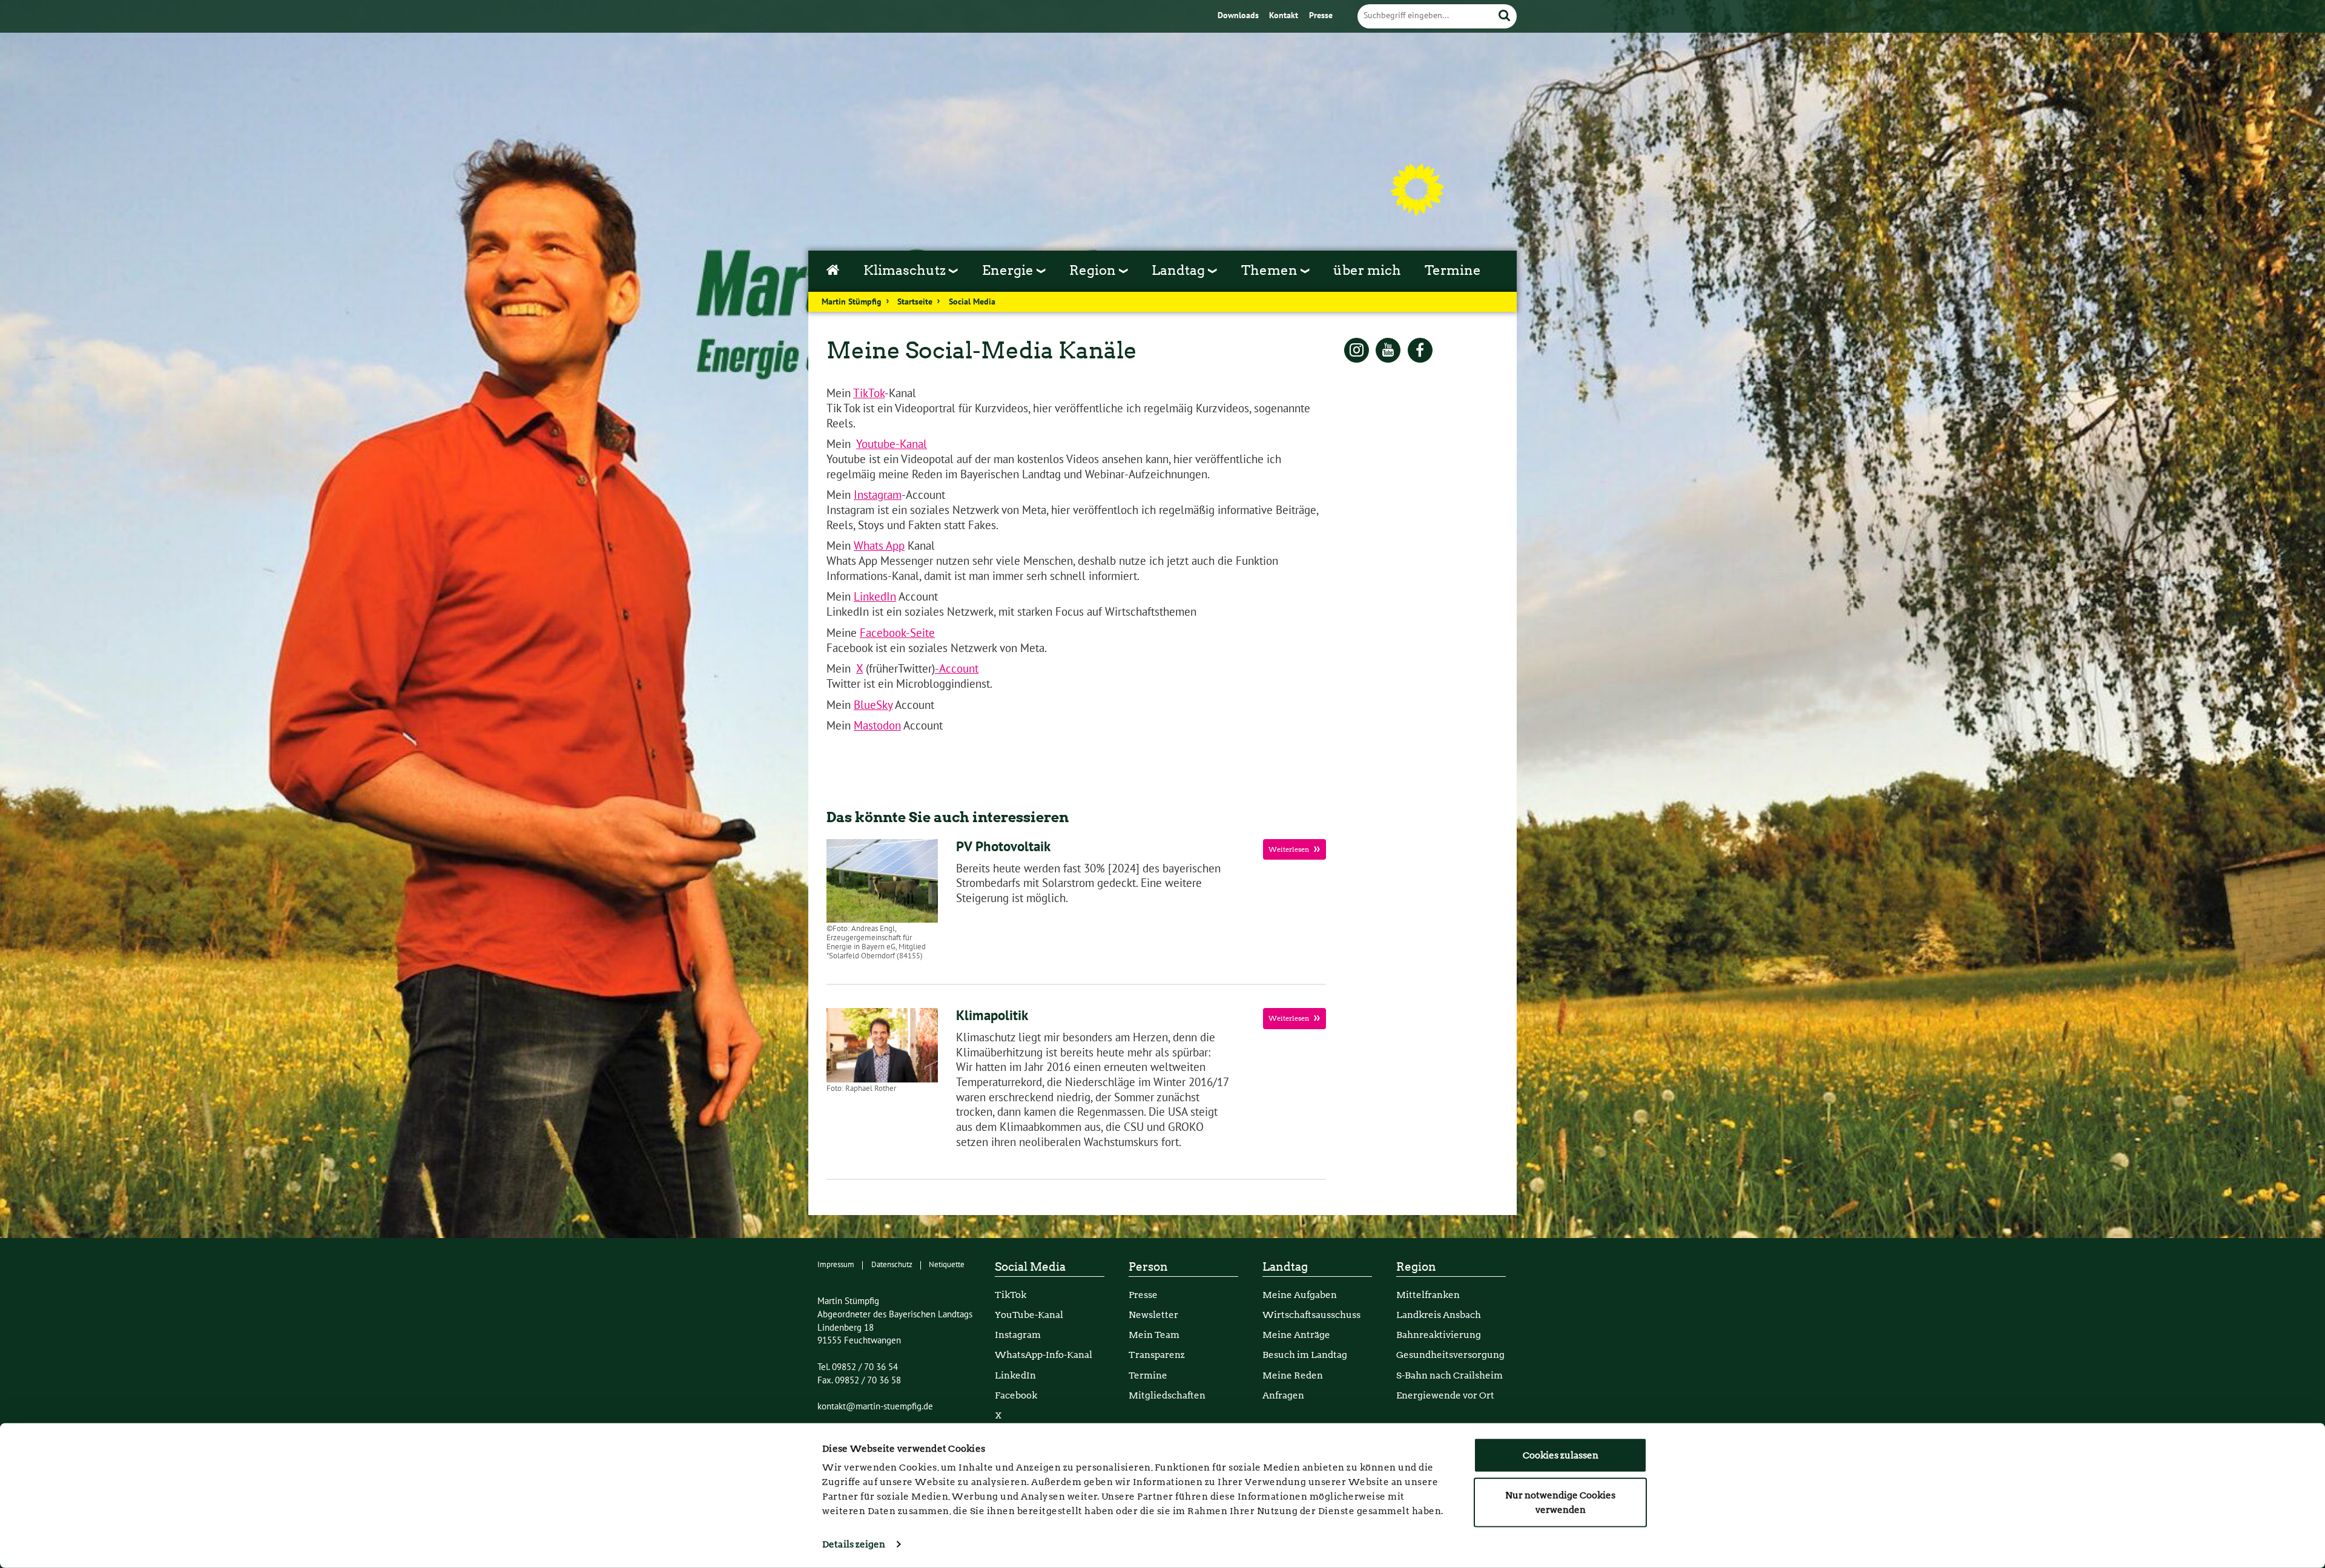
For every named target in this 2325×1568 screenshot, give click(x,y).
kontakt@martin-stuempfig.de (875, 1406)
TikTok (869, 394)
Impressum (836, 1265)
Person (1148, 1267)
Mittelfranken (1428, 1295)
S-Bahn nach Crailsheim (1449, 1375)
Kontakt (1285, 16)
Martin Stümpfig (852, 302)
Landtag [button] (1180, 270)
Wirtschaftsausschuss (1311, 1315)
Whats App (879, 546)
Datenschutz (892, 1265)
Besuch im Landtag (1305, 1355)
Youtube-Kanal (892, 444)
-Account (957, 669)
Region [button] (1094, 270)
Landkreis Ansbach (1439, 1315)
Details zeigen (854, 1544)
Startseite (915, 302)
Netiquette (947, 1265)
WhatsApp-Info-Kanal (1044, 1355)
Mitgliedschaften (1167, 1395)
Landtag (1285, 1267)
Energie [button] (1009, 270)
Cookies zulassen (1561, 1455)
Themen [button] (1271, 270)
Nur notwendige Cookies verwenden (1560, 1502)
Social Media (972, 302)
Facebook (1016, 1395)
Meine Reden (1293, 1375)
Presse (1321, 16)
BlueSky (873, 705)
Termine (1453, 270)
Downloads (1239, 16)
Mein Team (1154, 1335)
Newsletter (1153, 1315)
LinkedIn (875, 597)
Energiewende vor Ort (1445, 1395)
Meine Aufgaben (1300, 1295)
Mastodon (877, 726)
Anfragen (1283, 1395)
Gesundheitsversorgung (1450, 1355)
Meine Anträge (1296, 1335)
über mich (1367, 270)
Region (1416, 1267)
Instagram (878, 495)
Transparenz (1157, 1355)
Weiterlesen (1289, 849)
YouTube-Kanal (1029, 1315)
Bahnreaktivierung (1439, 1335)
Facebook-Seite (897, 633)
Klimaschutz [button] (906, 270)
